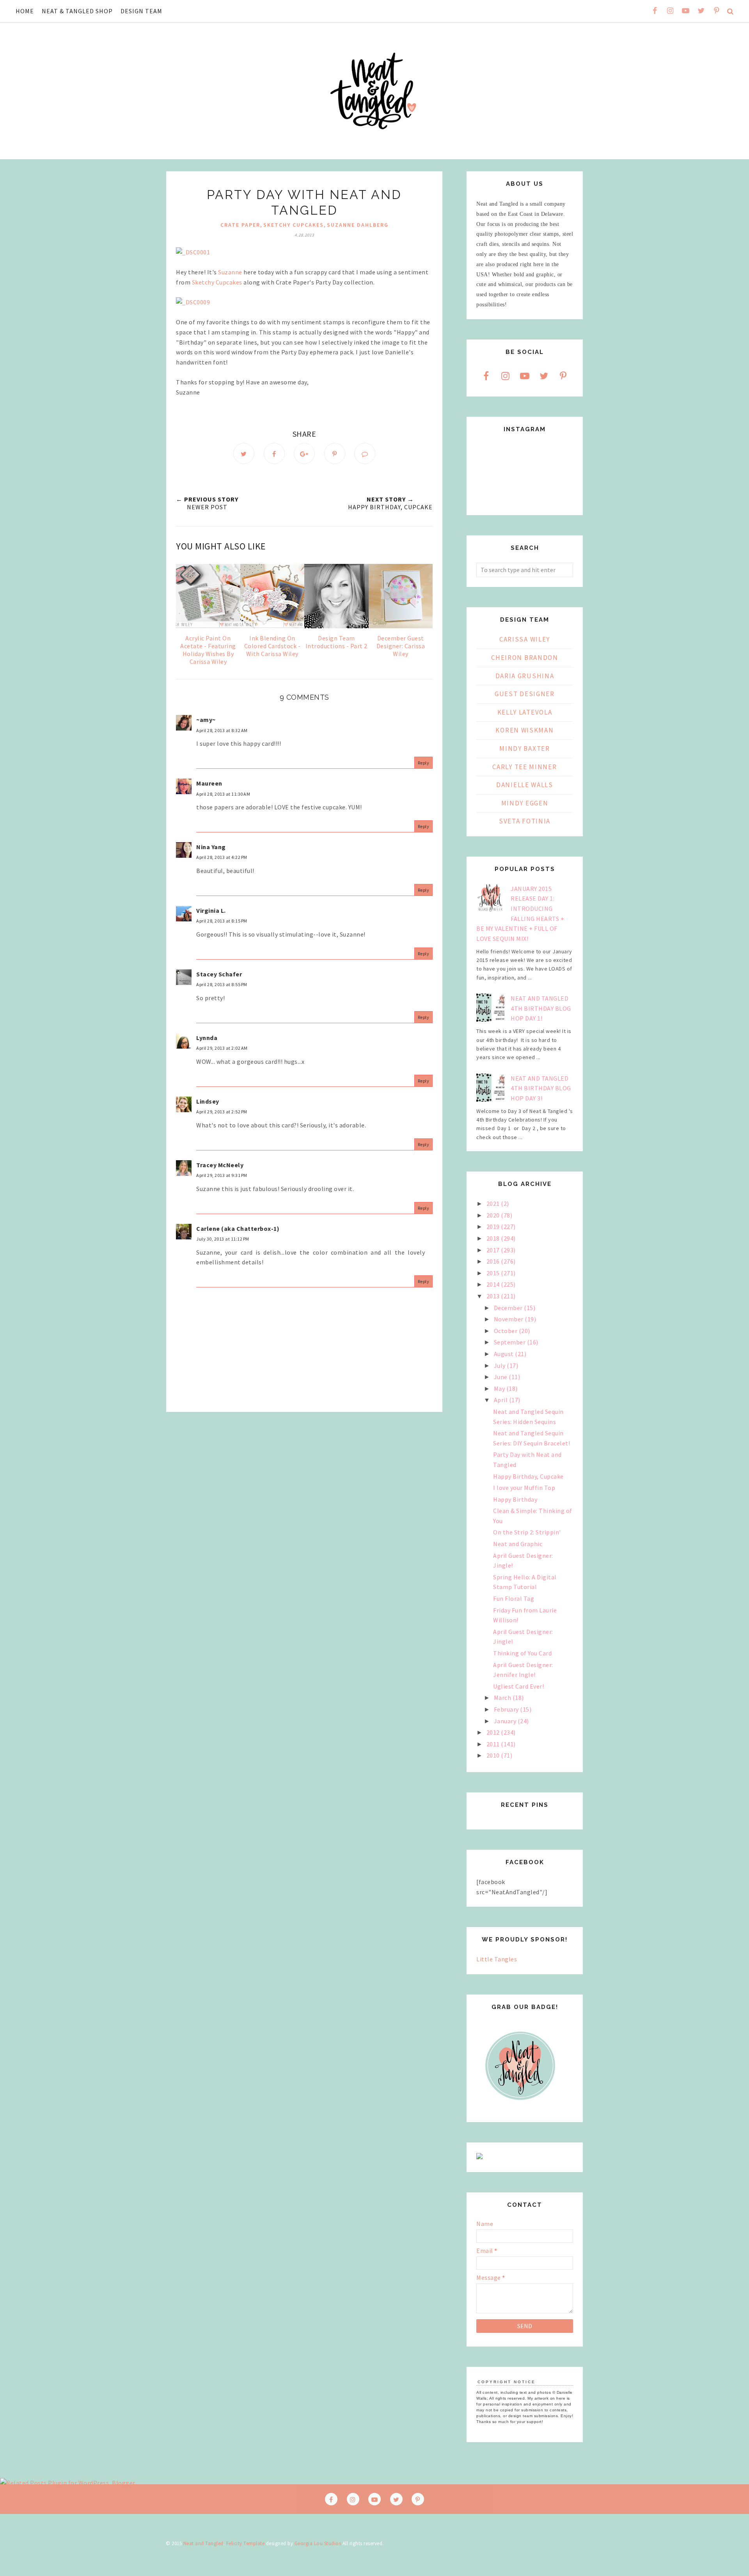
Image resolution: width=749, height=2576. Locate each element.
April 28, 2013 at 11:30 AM (223, 794)
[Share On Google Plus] (304, 453)
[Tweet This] (244, 453)
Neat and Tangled (203, 2543)
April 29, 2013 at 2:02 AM (222, 1048)
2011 (494, 1744)
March (503, 1698)
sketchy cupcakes (294, 225)
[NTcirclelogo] (520, 2107)
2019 (494, 1227)
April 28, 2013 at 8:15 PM (222, 921)
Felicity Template (246, 2543)
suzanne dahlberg (358, 225)
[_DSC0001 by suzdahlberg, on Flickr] (193, 252)
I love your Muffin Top (524, 1488)
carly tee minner (524, 767)
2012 (494, 1732)
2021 (494, 1204)
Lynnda (207, 1038)
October (506, 1331)
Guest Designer (525, 694)
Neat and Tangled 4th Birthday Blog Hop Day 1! (541, 1008)
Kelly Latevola (525, 712)
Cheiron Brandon (525, 658)
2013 (494, 1296)
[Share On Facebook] (274, 453)
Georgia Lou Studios (318, 2543)
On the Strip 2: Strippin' (527, 1532)
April (501, 1400)
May (500, 1388)
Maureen (209, 783)
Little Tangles (497, 1959)
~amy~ (206, 720)
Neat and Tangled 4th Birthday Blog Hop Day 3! (541, 1088)
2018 (494, 1238)
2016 (494, 1261)
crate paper (240, 225)
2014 (494, 1284)
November (509, 1319)
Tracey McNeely (220, 1165)
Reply (424, 763)
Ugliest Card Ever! (518, 1686)
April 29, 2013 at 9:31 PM (222, 1175)
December (509, 1308)
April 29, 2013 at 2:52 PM (222, 1112)
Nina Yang (211, 847)
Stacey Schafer (219, 974)
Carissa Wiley (525, 639)
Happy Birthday (515, 1499)
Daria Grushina (525, 676)
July (501, 1365)
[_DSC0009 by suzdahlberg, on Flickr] (193, 302)
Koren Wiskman (524, 730)
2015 (494, 1273)
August (505, 1354)
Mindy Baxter (524, 748)
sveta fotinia (525, 821)
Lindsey (208, 1101)
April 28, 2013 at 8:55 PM (222, 984)
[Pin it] (335, 453)
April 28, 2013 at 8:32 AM (222, 730)
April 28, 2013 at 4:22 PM (222, 857)
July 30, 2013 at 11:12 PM (223, 1239)
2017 (494, 1250)
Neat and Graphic (518, 1544)
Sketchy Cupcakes (217, 282)
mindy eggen (525, 803)
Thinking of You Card (522, 1653)
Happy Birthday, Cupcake (528, 1476)
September (510, 1342)
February (507, 1709)
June (501, 1377)
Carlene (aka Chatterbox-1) (238, 1228)
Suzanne (230, 272)
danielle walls (525, 785)
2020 (494, 1215)
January (506, 1721)
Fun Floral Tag (514, 1598)
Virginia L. (211, 910)
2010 (494, 1755)
